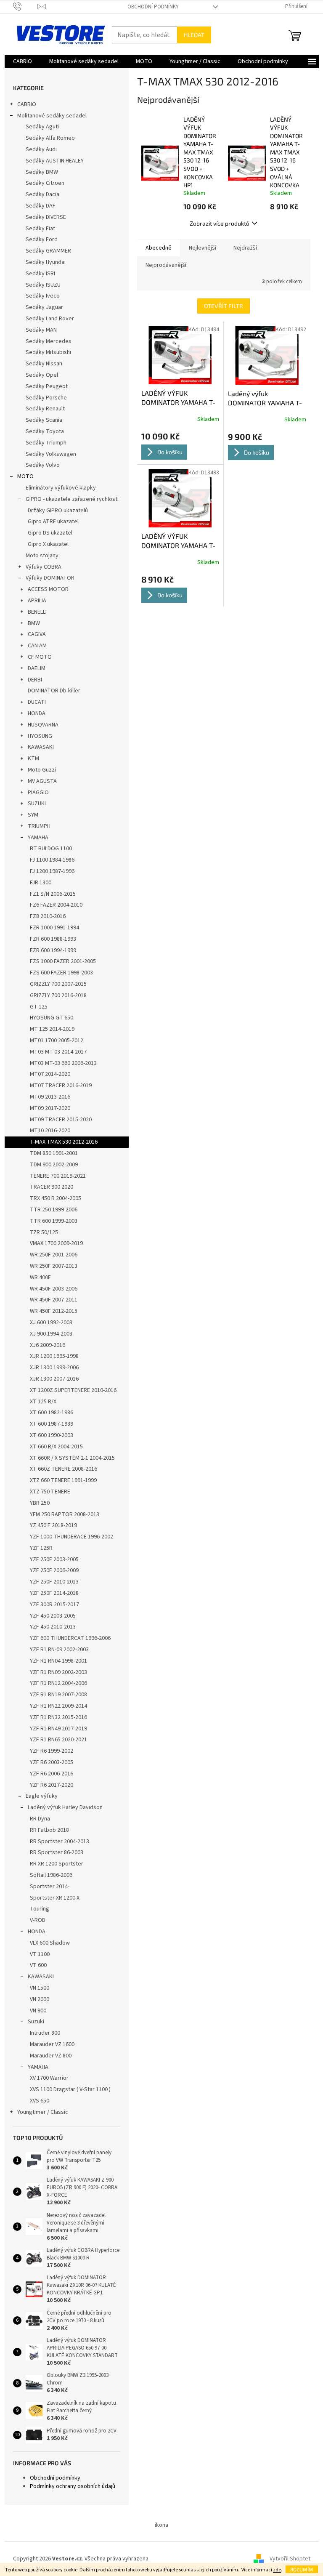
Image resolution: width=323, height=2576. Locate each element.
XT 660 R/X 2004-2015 (56, 1447)
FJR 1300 (41, 883)
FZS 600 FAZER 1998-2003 (61, 973)
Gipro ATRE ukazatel (53, 522)
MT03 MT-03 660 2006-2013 (63, 1063)
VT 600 (38, 1965)
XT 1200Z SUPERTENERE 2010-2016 (73, 1390)
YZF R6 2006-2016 (52, 1774)
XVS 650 (40, 2101)
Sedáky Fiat (40, 229)
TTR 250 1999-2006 (54, 1210)
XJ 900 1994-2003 (51, 1334)
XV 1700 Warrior (49, 2078)
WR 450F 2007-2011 (54, 1300)
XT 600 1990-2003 (52, 1435)
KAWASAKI (41, 747)
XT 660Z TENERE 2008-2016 (64, 1469)
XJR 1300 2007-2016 (54, 1379)
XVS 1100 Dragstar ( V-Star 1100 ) (70, 2089)
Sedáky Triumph (46, 443)
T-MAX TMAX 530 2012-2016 (64, 1142)
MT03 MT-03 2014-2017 (58, 1052)
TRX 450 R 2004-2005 (56, 1198)
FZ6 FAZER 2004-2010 (56, 905)
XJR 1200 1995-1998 (54, 1356)
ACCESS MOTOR (48, 589)
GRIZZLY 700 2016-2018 (58, 995)
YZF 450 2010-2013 (53, 1627)
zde (277, 2570)
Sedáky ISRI (40, 274)
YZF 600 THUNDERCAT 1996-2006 (70, 1638)
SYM (33, 815)
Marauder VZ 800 (51, 2056)
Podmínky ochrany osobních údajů (73, 2486)
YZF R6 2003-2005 (52, 1762)
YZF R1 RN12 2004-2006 (58, 1683)
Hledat (194, 35)
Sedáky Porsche (46, 398)
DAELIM (37, 668)
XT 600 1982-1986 (52, 1413)
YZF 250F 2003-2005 (54, 1559)
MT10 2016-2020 (50, 1131)
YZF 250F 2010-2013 (54, 1582)
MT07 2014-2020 (50, 1074)
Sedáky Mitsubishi (48, 352)
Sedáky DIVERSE (46, 217)
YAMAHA (38, 838)
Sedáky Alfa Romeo (50, 138)
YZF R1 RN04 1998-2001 (58, 1661)
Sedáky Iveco (43, 296)
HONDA (37, 713)
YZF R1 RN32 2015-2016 (58, 1717)
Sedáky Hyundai (46, 262)
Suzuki (36, 2022)
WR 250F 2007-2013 (54, 1266)
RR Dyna (40, 1819)
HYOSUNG (40, 736)
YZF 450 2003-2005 (53, 1616)
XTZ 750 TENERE (50, 1492)
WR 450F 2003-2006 (54, 1289)
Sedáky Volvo (43, 465)
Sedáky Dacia (42, 194)
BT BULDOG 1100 (51, 849)
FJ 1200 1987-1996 (52, 871)
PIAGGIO (38, 793)
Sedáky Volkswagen (51, 454)
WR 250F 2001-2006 (54, 1255)
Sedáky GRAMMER (48, 251)
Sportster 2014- (50, 1887)
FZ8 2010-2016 (48, 916)
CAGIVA (37, 634)
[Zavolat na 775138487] (25, 6)
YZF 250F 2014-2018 (54, 1593)
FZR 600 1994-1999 (53, 950)
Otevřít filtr (224, 306)
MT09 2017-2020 (50, 1108)
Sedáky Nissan (44, 364)
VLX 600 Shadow (50, 1943)
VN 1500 (40, 1988)
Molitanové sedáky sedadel (52, 116)
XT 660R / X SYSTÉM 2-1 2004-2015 (72, 1458)
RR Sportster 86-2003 (57, 1852)
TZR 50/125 (44, 1232)
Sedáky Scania (44, 420)
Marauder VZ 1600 (52, 2044)
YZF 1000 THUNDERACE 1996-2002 (71, 1537)
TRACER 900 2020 (52, 1187)
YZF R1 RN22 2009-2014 (58, 1706)
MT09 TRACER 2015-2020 (61, 1120)
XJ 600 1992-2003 (51, 1323)
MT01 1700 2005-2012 (57, 1041)
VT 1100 (40, 1954)
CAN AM (37, 646)
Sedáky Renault (45, 409)
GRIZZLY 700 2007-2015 (58, 984)
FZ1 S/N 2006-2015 (53, 894)
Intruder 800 (45, 2033)
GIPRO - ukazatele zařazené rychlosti (72, 499)
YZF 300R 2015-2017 (54, 1605)
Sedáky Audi (41, 149)
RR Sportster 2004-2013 (60, 1842)
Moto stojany (42, 556)
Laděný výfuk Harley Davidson (65, 1807)
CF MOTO (40, 657)
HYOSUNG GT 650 (52, 1018)
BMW (34, 623)
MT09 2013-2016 (50, 1097)
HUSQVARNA (43, 725)
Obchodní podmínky (153, 7)
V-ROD (38, 1920)
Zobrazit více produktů (220, 223)
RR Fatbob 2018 (49, 1830)
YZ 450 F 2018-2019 (53, 1525)
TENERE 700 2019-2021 (58, 1176)
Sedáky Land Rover (50, 319)
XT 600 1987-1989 (52, 1424)
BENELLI (37, 612)
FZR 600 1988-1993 (53, 939)
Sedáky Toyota (45, 431)
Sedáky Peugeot (47, 386)
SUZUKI (37, 804)
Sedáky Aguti (42, 127)
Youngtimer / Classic (43, 2112)
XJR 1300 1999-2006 (54, 1368)
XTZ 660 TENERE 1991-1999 (63, 1480)
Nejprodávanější (166, 265)
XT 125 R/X (43, 1402)
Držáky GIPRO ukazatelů (58, 511)
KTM (33, 758)
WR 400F (40, 1277)
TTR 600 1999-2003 (54, 1221)
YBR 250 (40, 1503)
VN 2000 (40, 1999)
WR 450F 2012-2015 (54, 1311)
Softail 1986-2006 (51, 1875)
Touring (40, 1909)
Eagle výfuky (42, 1796)
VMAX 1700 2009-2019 (56, 1243)
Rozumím (302, 2569)
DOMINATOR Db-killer (54, 691)
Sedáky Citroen (45, 183)
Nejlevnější (203, 248)
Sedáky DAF (41, 206)
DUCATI (37, 702)
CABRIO (27, 104)
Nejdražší (245, 248)
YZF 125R (41, 1548)
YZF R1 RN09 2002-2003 (58, 1672)
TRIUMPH (39, 826)
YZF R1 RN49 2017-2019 (58, 1729)
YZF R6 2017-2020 (52, 1785)
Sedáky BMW (42, 172)
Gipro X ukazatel (48, 544)
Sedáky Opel (42, 375)
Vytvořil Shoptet (290, 2559)
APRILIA (37, 601)
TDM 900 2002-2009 (54, 1165)
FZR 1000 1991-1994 (54, 928)
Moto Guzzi (42, 770)
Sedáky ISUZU (43, 285)
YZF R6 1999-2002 (52, 1751)
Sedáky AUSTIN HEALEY (55, 161)
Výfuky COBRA (44, 567)
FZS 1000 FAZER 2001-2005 (63, 961)
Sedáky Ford (42, 240)
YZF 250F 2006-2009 (54, 1570)
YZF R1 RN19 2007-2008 (58, 1695)
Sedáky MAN (41, 330)
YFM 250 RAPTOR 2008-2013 (65, 1514)
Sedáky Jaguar (44, 307)
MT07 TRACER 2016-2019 (61, 1086)
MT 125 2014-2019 (52, 1029)
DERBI (35, 680)
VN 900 (38, 2011)
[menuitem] (23, 61)
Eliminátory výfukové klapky (61, 488)
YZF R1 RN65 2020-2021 (58, 1740)
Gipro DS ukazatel (50, 533)
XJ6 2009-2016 (48, 1345)
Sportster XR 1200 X (55, 1898)
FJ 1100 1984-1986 (52, 860)
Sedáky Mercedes (49, 341)
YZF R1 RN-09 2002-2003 (59, 1650)
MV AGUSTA (42, 781)
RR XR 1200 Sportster (57, 1864)
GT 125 (39, 1007)
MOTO (25, 476)
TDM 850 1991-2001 (54, 1153)
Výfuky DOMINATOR (50, 578)
